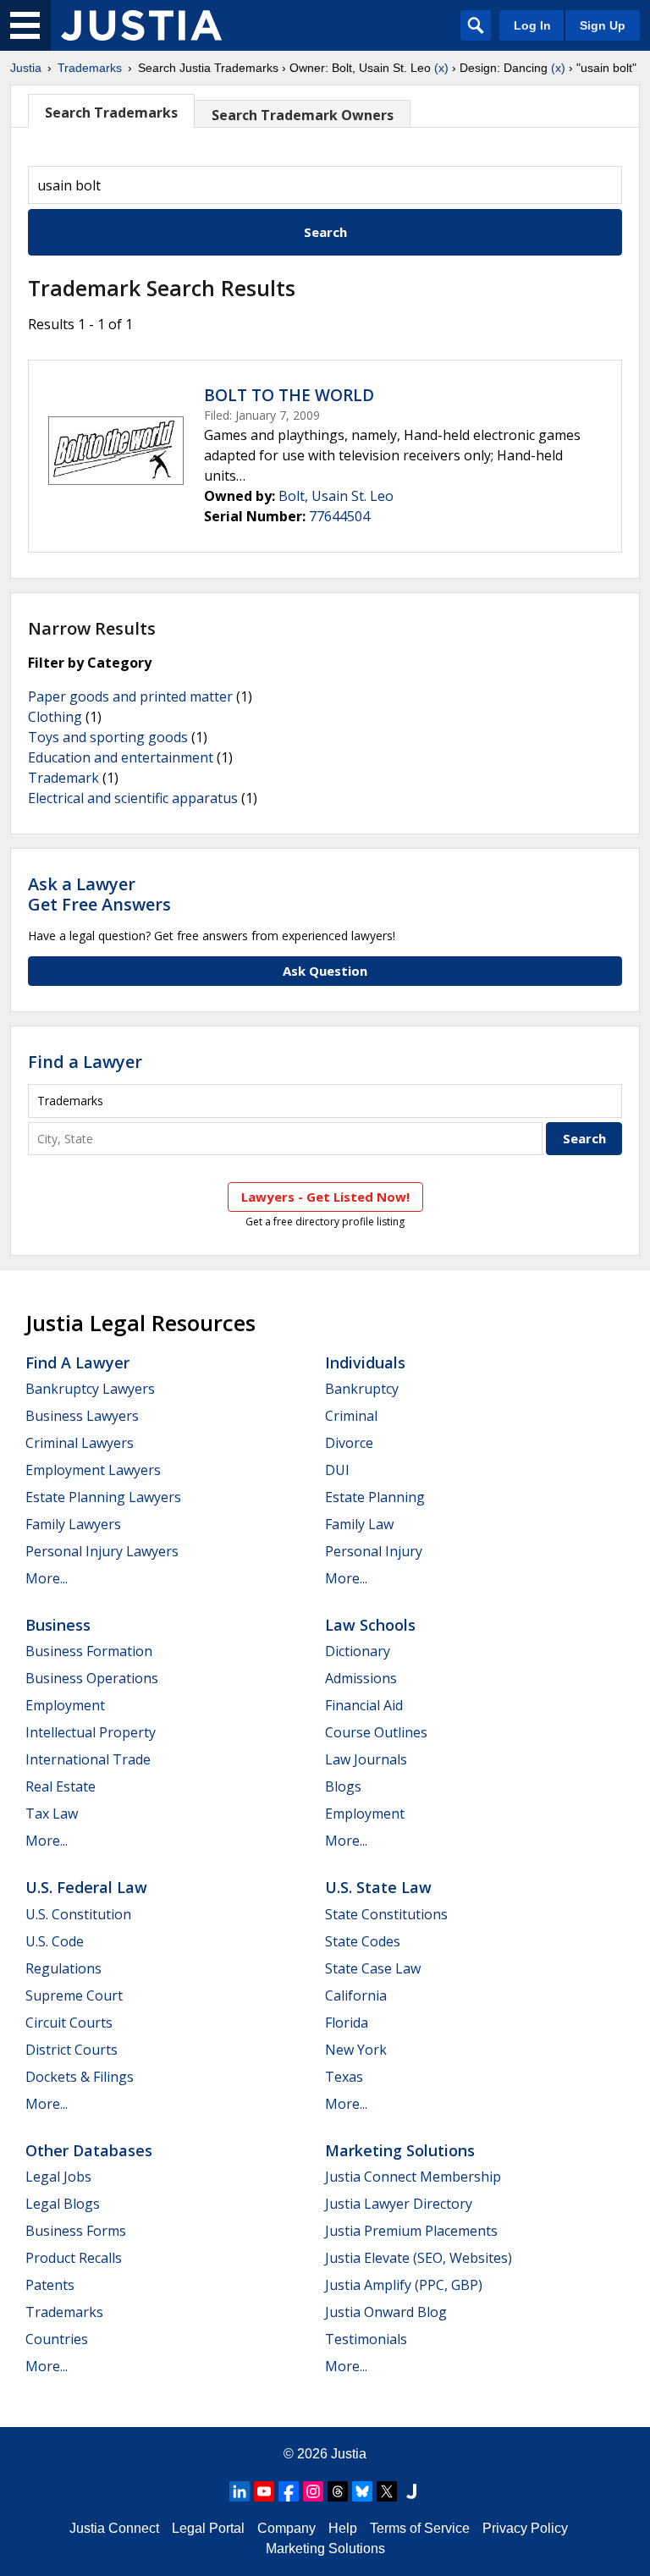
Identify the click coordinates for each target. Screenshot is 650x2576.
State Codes (363, 1941)
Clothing (55, 717)
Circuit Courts (69, 2023)
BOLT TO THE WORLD (289, 395)
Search (325, 232)
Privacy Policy (525, 2528)
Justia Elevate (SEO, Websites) (419, 2258)
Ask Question (325, 971)
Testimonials (366, 2339)
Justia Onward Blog (386, 2312)
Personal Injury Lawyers (102, 1551)
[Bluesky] (362, 2491)
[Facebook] (289, 2491)
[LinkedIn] (240, 2491)
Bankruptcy (362, 1389)
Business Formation (89, 1651)
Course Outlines (376, 1732)
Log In (532, 25)
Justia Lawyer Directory (399, 2204)
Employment (65, 1705)
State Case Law (373, 1968)
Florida (347, 2023)
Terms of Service (420, 2528)
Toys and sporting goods (108, 737)
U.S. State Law (378, 1887)
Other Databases (89, 2150)
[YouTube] (264, 2491)
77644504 (339, 516)
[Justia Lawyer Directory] (411, 2491)
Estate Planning (375, 1497)
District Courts (72, 2050)
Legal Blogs (63, 2204)
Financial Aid (364, 1705)
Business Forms (76, 2231)
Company (286, 2528)
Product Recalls (74, 2258)
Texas (344, 2077)
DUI (337, 1470)
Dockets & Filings (80, 2077)
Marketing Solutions (400, 2150)
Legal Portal (208, 2528)
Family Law (359, 1524)
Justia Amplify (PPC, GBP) (404, 2285)
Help (343, 2528)
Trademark (63, 778)
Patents (50, 2285)
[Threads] (338, 2491)
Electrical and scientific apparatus (133, 798)
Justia (26, 68)
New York (356, 2050)
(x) (441, 68)
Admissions (361, 1678)
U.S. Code (55, 1941)
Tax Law (52, 1814)
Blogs (343, 1786)
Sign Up (603, 25)
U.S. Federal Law (86, 1887)
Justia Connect (114, 2528)
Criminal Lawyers (80, 1443)
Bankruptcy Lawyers (90, 1389)
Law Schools (370, 1625)
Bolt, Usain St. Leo (336, 496)
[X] (387, 2491)
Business (58, 1625)
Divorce (349, 1443)
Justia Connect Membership (413, 2177)
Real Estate (61, 1786)
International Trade (88, 1759)
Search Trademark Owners (303, 115)
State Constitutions (386, 1914)
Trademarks (90, 68)
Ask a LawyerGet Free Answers (99, 894)
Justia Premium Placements (411, 2231)
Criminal (351, 1416)
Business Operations (92, 1678)
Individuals (365, 1362)
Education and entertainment (121, 757)
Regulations (63, 1968)
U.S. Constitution (78, 1914)
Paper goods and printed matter (130, 696)
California (356, 1995)
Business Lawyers (82, 1416)
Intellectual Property (91, 1732)
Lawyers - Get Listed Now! (325, 1197)
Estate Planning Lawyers (103, 1497)
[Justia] (141, 25)
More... (47, 1578)
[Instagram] (313, 2491)
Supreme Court (74, 1995)
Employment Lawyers (93, 1470)
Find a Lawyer (85, 1062)
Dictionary (358, 1651)
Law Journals (366, 1759)
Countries (57, 2339)
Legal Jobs (58, 2177)
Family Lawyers (73, 1524)
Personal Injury (374, 1551)
